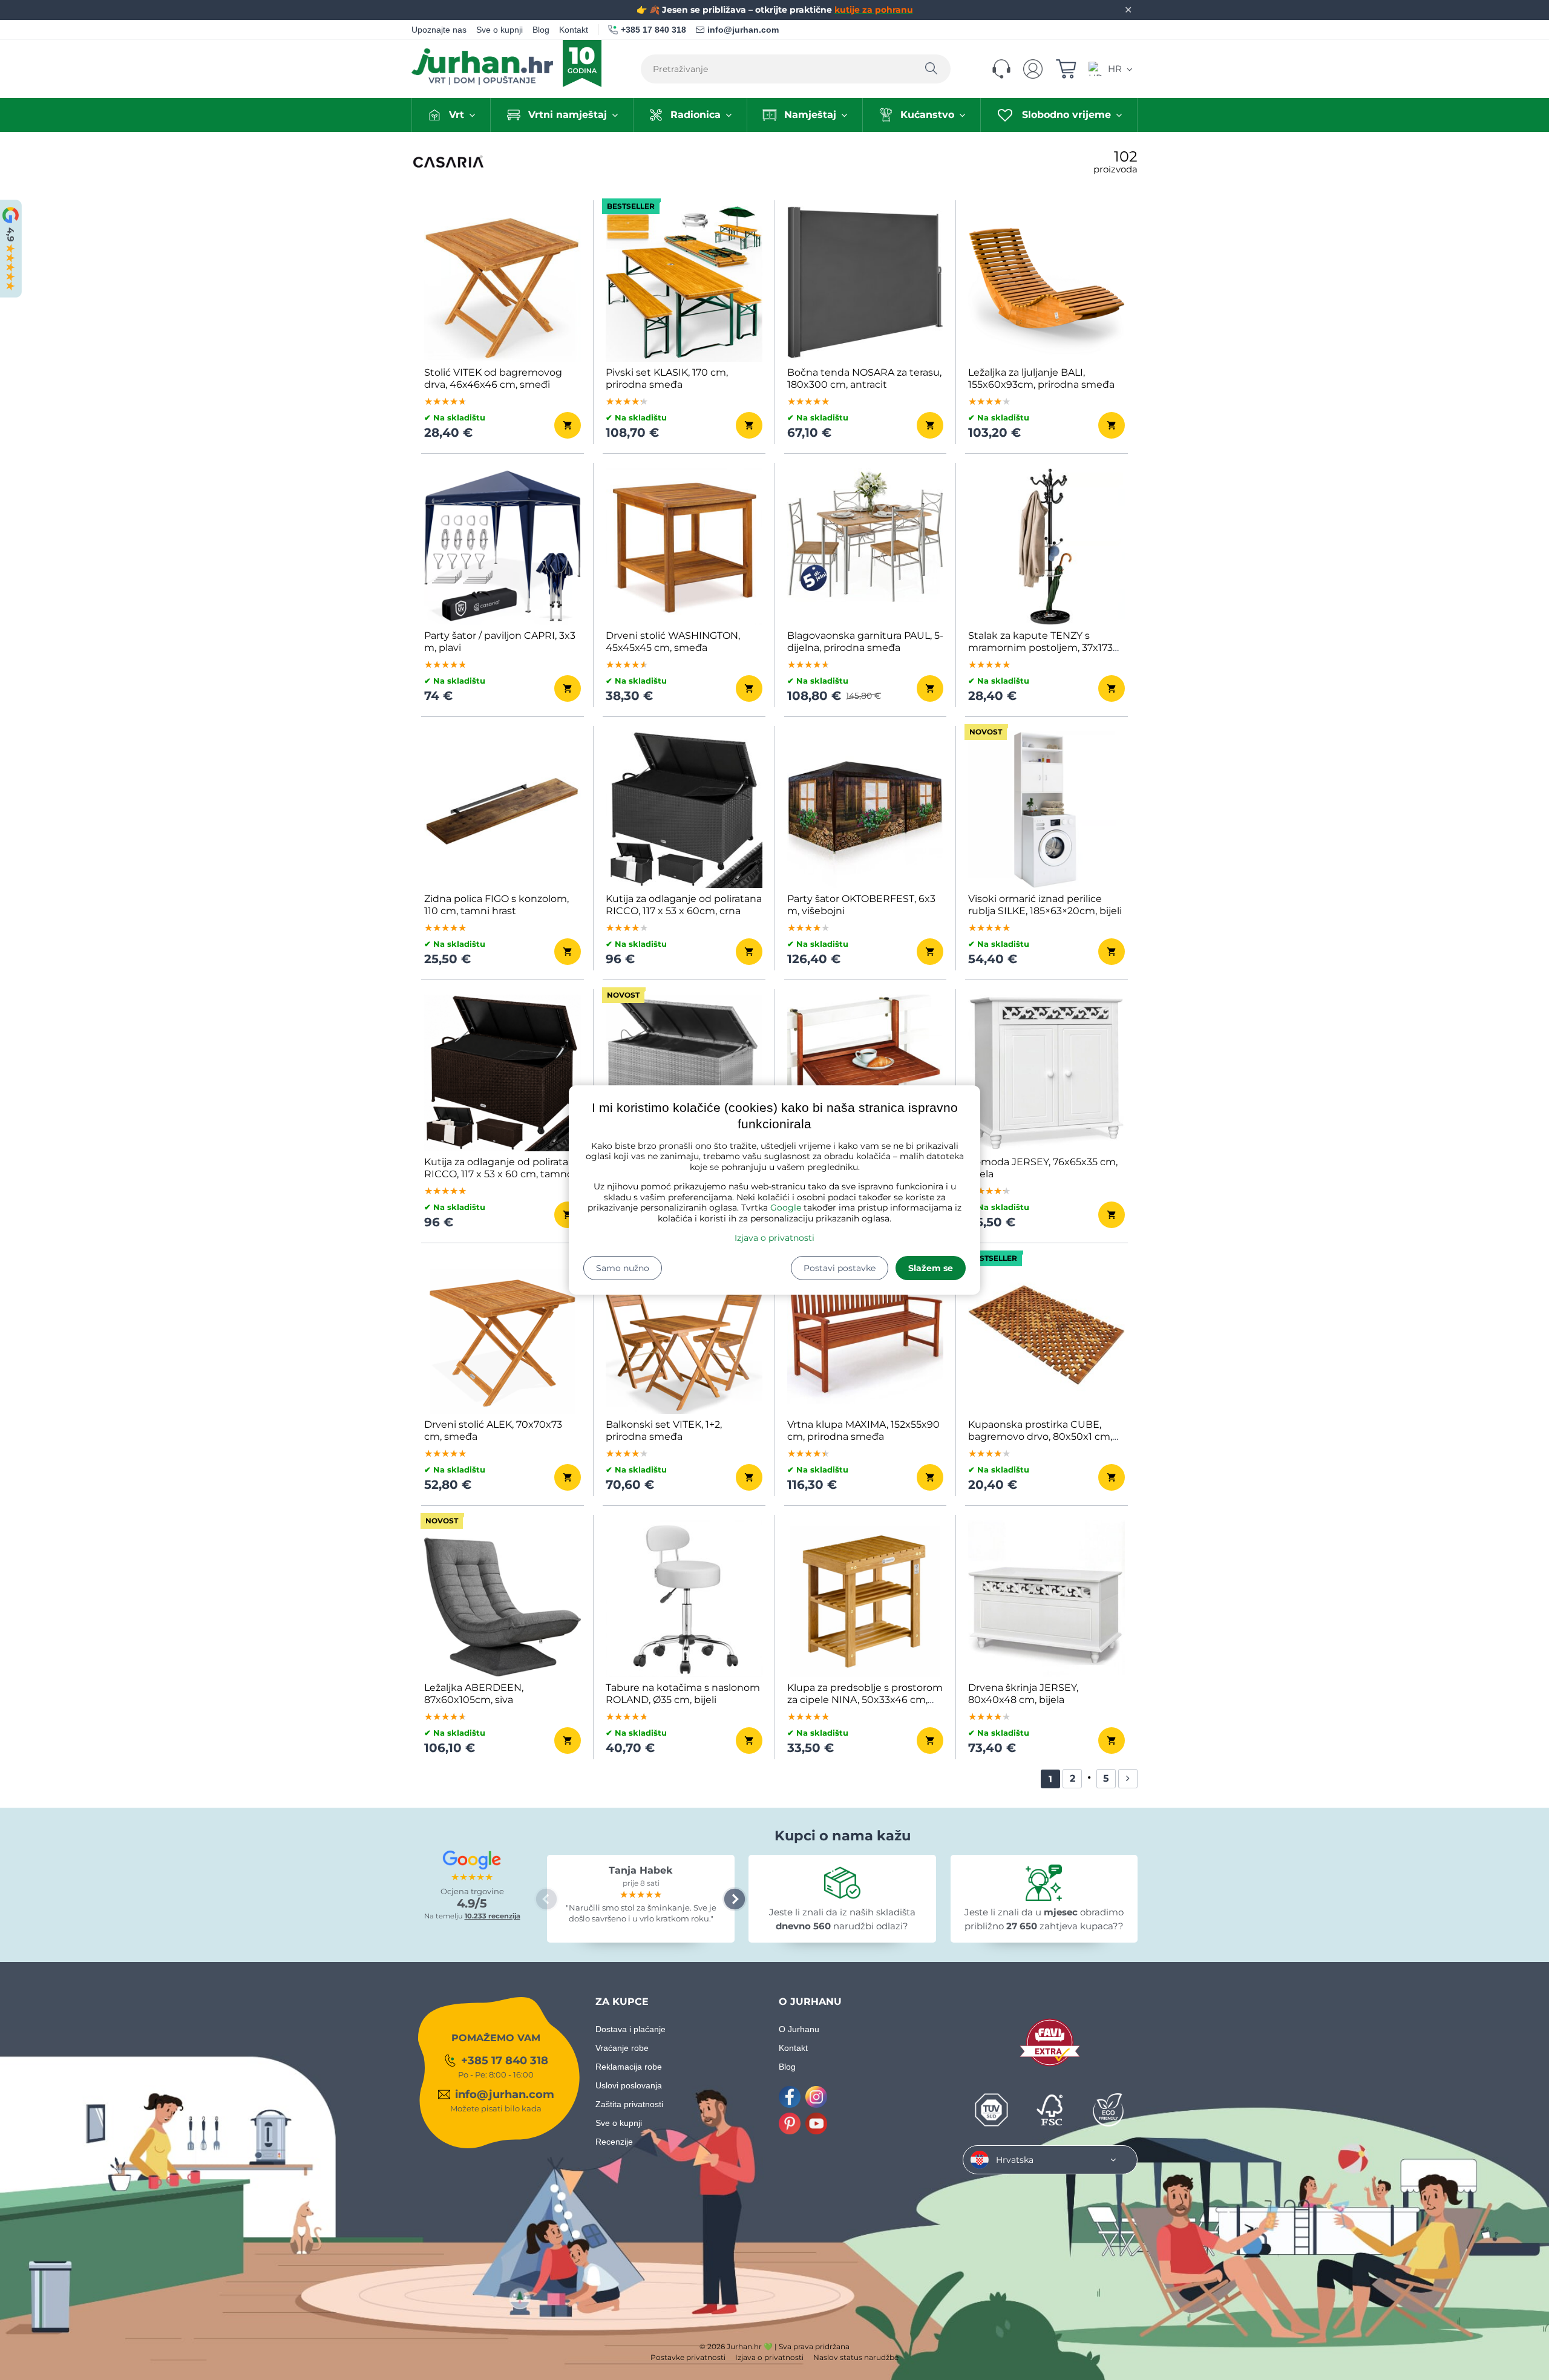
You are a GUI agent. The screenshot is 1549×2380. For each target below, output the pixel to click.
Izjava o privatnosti (774, 1238)
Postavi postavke (840, 1268)
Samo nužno (623, 1268)
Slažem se (931, 1268)
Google (786, 1208)
